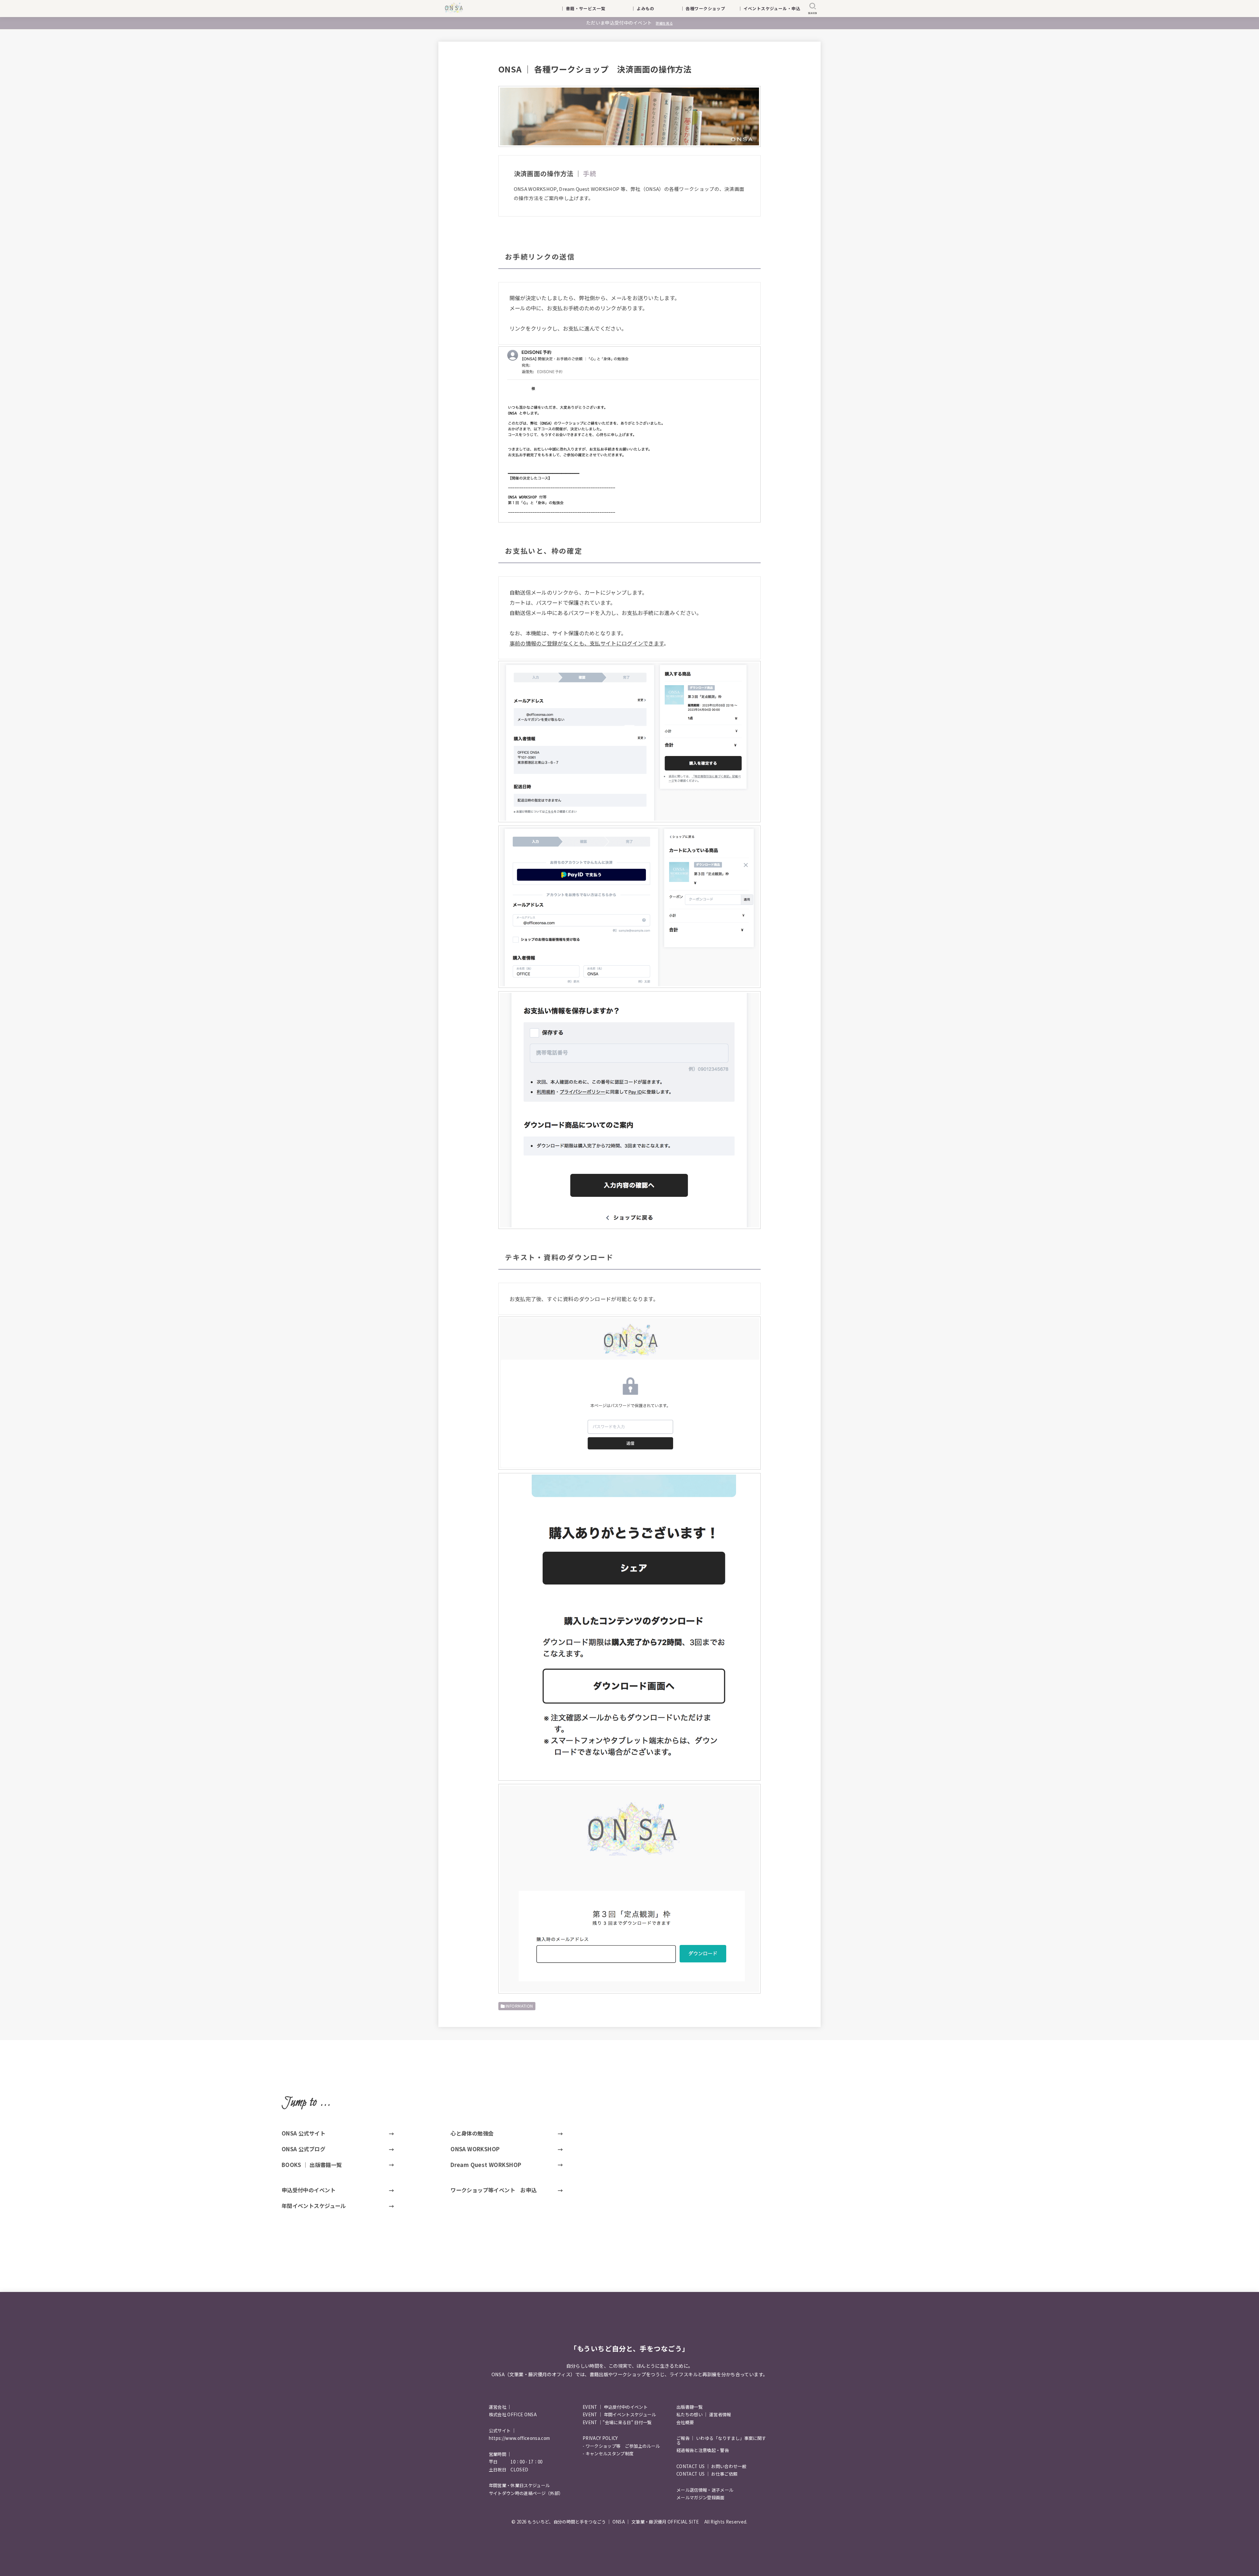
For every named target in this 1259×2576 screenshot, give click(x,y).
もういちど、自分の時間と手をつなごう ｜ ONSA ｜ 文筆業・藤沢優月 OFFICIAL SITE (615, 2522)
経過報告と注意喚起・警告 (703, 2450)
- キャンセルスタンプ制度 (608, 2453)
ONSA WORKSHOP (475, 2149)
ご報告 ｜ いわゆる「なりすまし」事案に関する (721, 2440)
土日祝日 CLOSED (509, 2470)
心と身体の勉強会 (472, 2133)
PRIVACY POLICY (600, 2438)
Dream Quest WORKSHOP (486, 2165)
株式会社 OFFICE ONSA (513, 2414)
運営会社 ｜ (500, 2407)
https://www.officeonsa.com (520, 2438)
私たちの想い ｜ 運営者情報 (704, 2414)
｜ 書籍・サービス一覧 (587, 8)
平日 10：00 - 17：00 (516, 2462)
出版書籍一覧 (689, 2407)
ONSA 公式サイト (303, 2133)
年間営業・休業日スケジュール (519, 2485)
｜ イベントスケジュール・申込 (769, 8)
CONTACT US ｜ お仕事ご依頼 (707, 2474)
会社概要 (685, 2422)
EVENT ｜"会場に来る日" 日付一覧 (617, 2422)
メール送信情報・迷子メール (705, 2490)
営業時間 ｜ (500, 2454)
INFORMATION (519, 2006)
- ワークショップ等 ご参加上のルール (621, 2446)
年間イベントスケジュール (314, 2206)
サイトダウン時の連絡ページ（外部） (526, 2493)
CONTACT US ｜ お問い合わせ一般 (711, 2466)
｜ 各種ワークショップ (707, 8)
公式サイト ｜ (502, 2431)
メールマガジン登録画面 (700, 2497)
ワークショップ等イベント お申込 (494, 2190)
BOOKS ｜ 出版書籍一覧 (312, 2165)
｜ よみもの (651, 8)
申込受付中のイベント (309, 2190)
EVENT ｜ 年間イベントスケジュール (619, 2414)
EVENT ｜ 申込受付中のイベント (615, 2407)
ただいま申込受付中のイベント (629, 23)
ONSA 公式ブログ (303, 2149)
